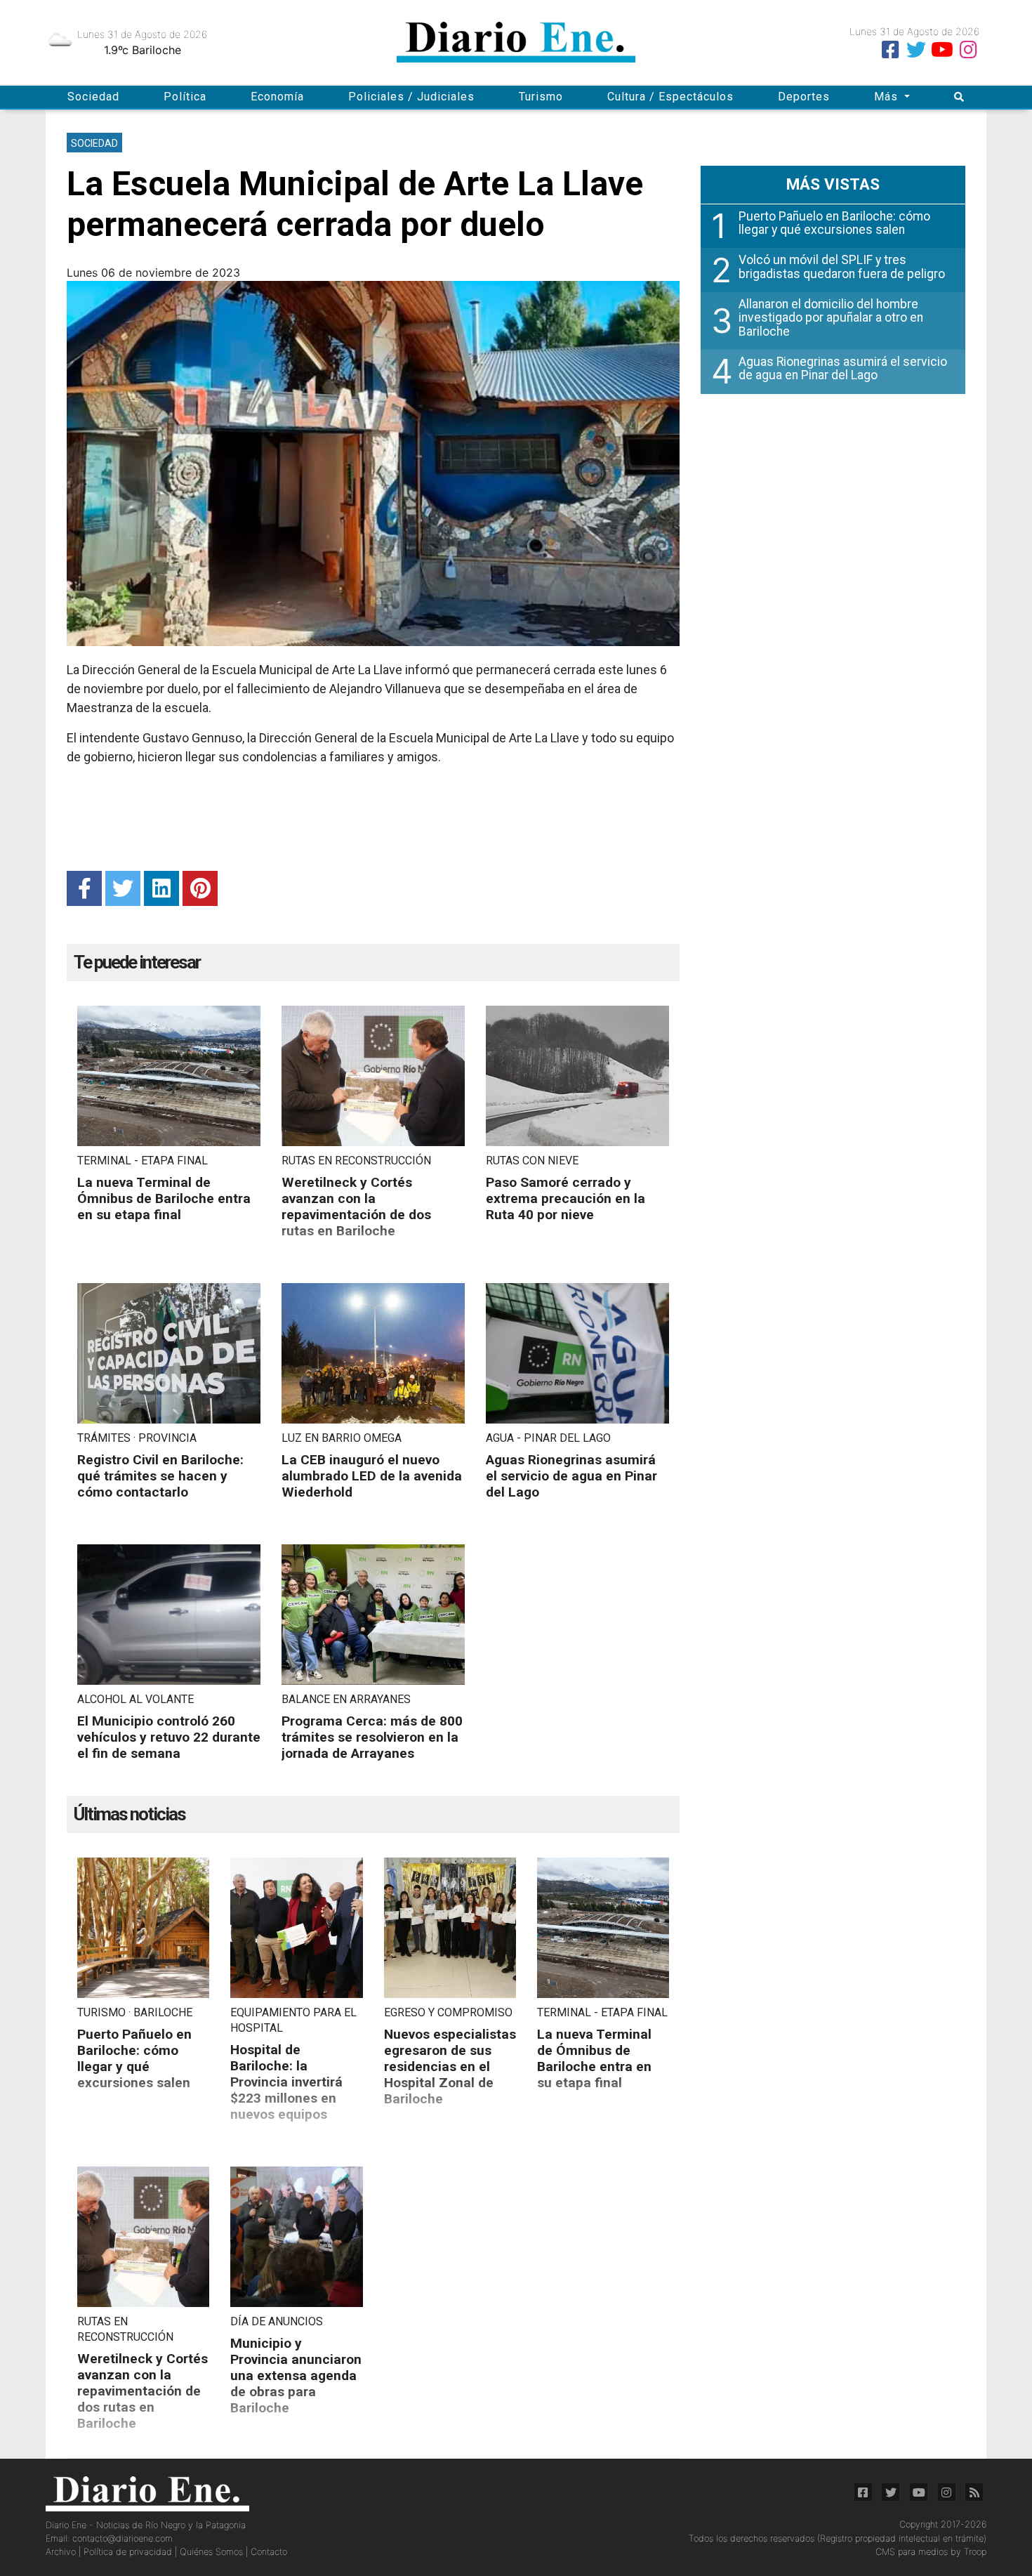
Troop (975, 2552)
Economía (277, 97)
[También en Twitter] (916, 50)
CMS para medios (912, 2552)
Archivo (62, 2552)
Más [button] (888, 97)
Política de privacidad (129, 2552)
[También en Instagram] (968, 50)
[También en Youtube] (942, 50)
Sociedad (93, 97)
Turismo (541, 97)
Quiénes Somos (213, 2552)
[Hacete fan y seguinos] (890, 50)
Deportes (804, 97)
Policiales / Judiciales (411, 97)
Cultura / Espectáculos (670, 97)
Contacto (269, 2552)
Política (185, 97)
